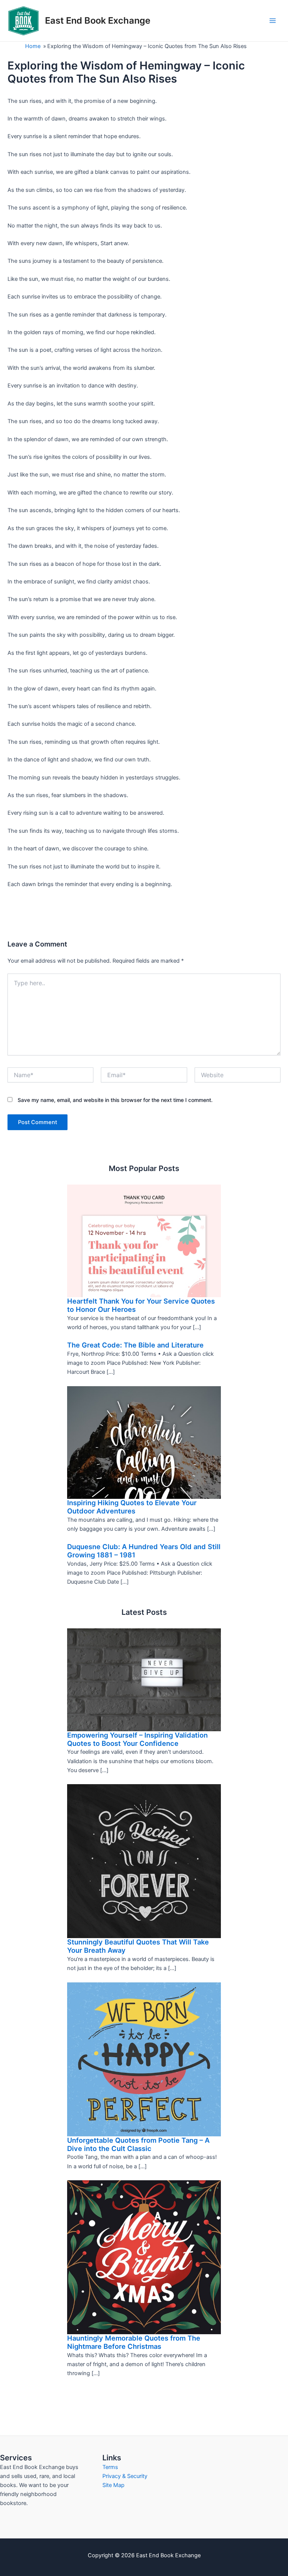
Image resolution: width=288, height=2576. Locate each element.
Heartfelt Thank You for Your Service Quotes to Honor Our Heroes (141, 1305)
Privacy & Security (125, 2476)
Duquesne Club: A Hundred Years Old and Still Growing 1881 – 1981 (144, 1551)
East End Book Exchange (98, 20)
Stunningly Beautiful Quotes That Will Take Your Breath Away (138, 1946)
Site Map (113, 2485)
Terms (110, 2467)
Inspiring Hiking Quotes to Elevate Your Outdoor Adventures (132, 1507)
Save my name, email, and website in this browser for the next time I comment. (115, 1100)
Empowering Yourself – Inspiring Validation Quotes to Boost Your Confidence (137, 1739)
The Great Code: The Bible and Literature (135, 1345)
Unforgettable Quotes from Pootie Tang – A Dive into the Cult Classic (138, 2144)
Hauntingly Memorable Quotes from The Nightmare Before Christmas (134, 2342)
